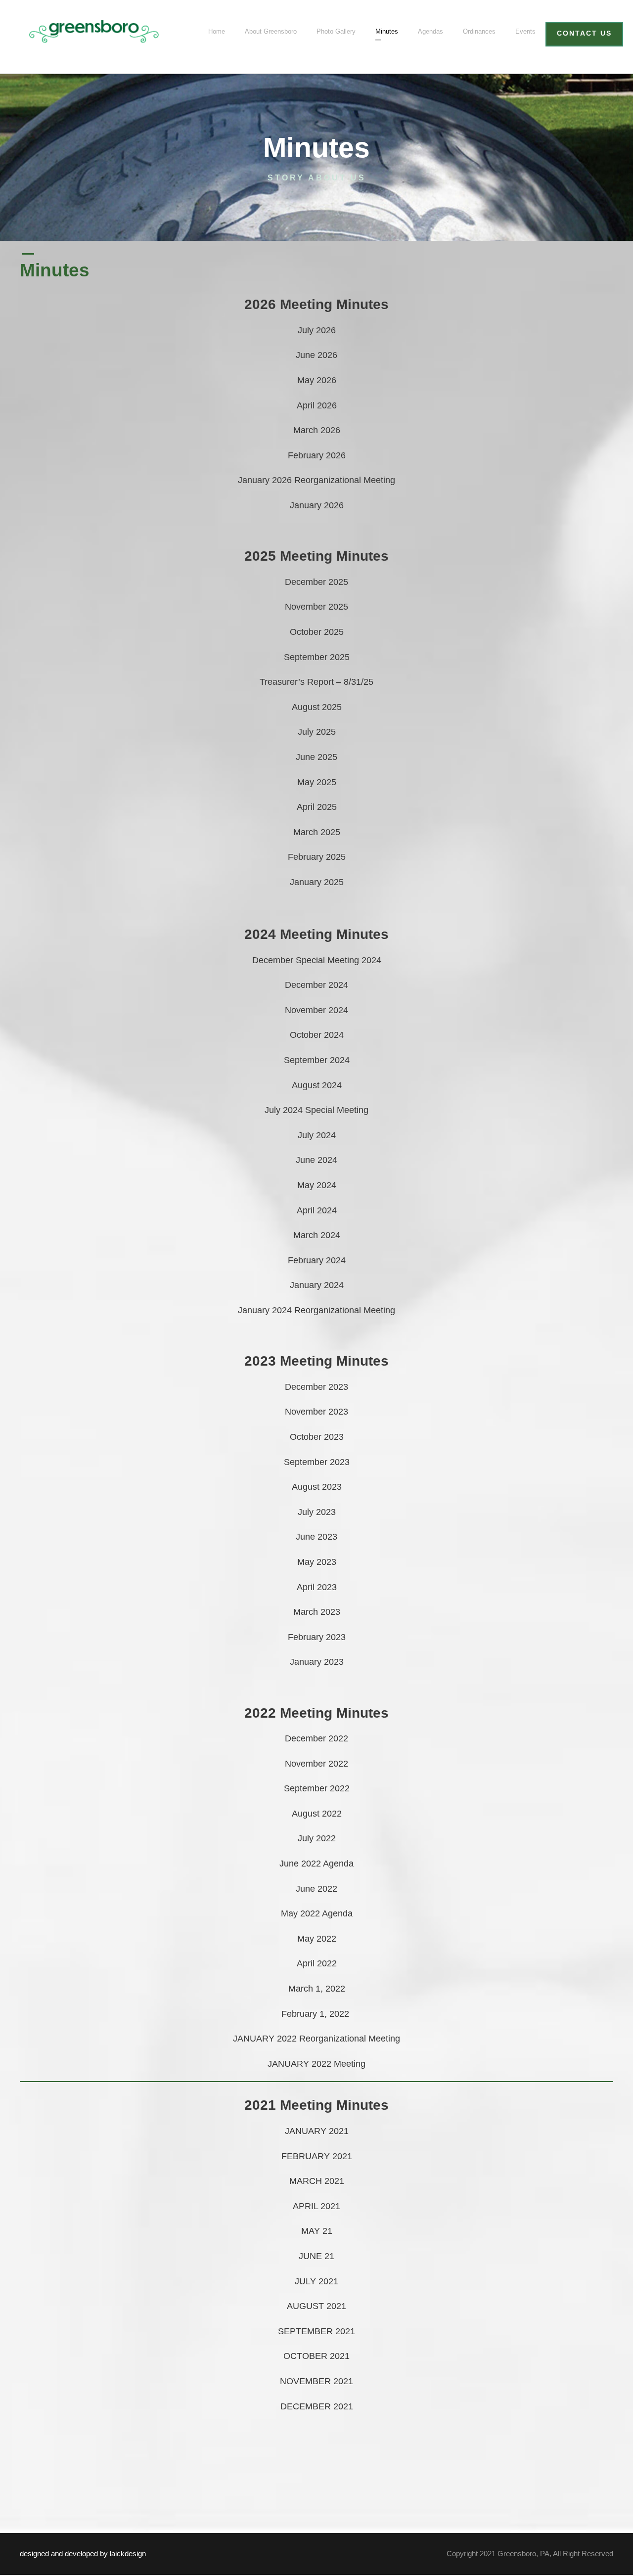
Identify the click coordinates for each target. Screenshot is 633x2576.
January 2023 (317, 1662)
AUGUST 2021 (316, 2306)
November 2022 (316, 1764)
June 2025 (316, 757)
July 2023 (317, 1512)
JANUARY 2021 (317, 2131)
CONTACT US (584, 33)
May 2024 (317, 1185)
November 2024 (316, 1010)
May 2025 (317, 782)
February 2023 (317, 1637)
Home (217, 31)
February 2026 (317, 455)
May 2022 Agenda (317, 1913)
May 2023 (317, 1562)
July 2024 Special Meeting (316, 1110)
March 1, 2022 (317, 1989)
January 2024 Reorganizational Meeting (316, 1310)
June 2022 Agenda (316, 1864)
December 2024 (316, 985)
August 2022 (317, 1814)
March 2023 (317, 1612)
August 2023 (317, 1487)
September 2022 (317, 1788)
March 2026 (317, 430)
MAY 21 (317, 2231)
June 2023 (316, 1537)
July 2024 (317, 1135)
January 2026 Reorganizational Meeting (316, 480)
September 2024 (317, 1060)
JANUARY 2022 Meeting (316, 2064)
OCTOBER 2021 (316, 2356)
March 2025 (317, 832)
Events (525, 31)
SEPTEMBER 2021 (316, 2331)
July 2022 (317, 1838)
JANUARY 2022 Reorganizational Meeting (316, 2039)
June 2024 (316, 1160)
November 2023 (316, 1412)
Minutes (387, 31)
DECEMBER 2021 (317, 2406)
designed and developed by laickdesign (83, 2554)
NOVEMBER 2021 (316, 2381)
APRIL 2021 (316, 2206)
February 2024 (317, 1260)
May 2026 (317, 380)
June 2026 (316, 355)
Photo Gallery (336, 31)
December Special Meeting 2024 (317, 960)
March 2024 (317, 1235)
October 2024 (317, 1035)
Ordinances (479, 31)
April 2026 (317, 405)
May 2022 (317, 1939)
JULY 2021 (316, 2281)
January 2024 (317, 1285)
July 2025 (317, 732)
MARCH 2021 (317, 2181)
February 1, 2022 (316, 2014)
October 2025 (317, 632)
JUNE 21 (316, 2256)
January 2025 (317, 882)
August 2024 (317, 1085)
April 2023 (317, 1587)
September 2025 (317, 657)
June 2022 (316, 1889)
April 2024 (317, 1210)
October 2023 (317, 1437)
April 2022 (317, 1963)
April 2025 (317, 807)
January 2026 (317, 505)
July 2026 (317, 330)
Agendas (430, 31)
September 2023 (317, 1462)
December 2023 (316, 1387)
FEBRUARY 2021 (317, 2156)
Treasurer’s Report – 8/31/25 (316, 682)
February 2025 (317, 857)
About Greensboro (271, 31)
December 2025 (316, 582)
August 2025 (317, 707)
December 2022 (316, 1738)
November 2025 (316, 607)
